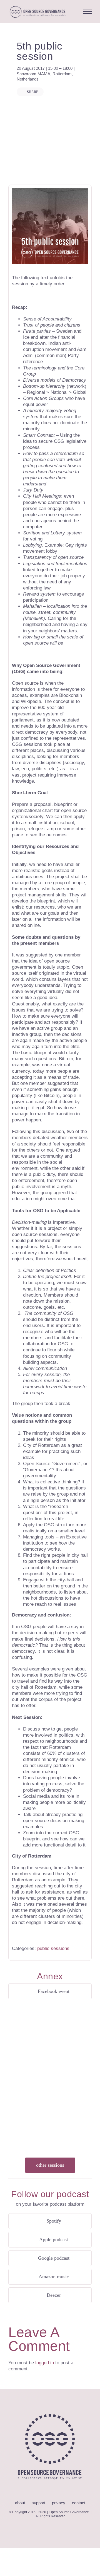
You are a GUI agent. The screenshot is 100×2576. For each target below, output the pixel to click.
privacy (59, 2503)
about (20, 2503)
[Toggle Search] (72, 11)
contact (79, 2503)
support (38, 2503)
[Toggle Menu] (87, 11)
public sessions (53, 1948)
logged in (45, 2363)
